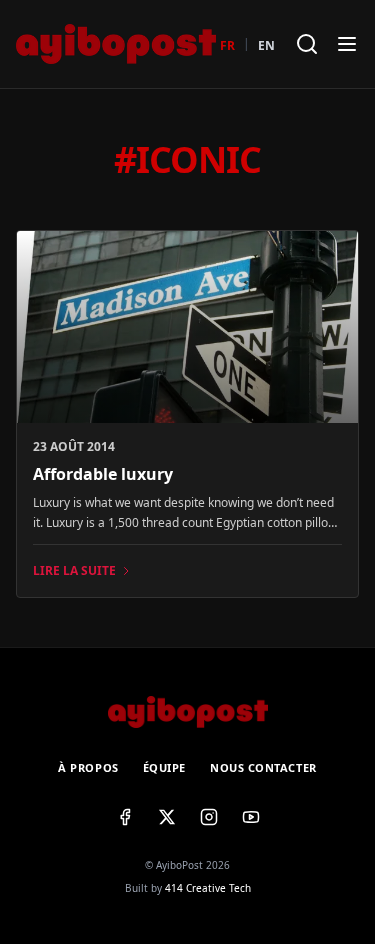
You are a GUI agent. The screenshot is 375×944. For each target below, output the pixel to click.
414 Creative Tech (208, 888)
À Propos (88, 767)
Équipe (164, 767)
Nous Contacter (263, 767)
